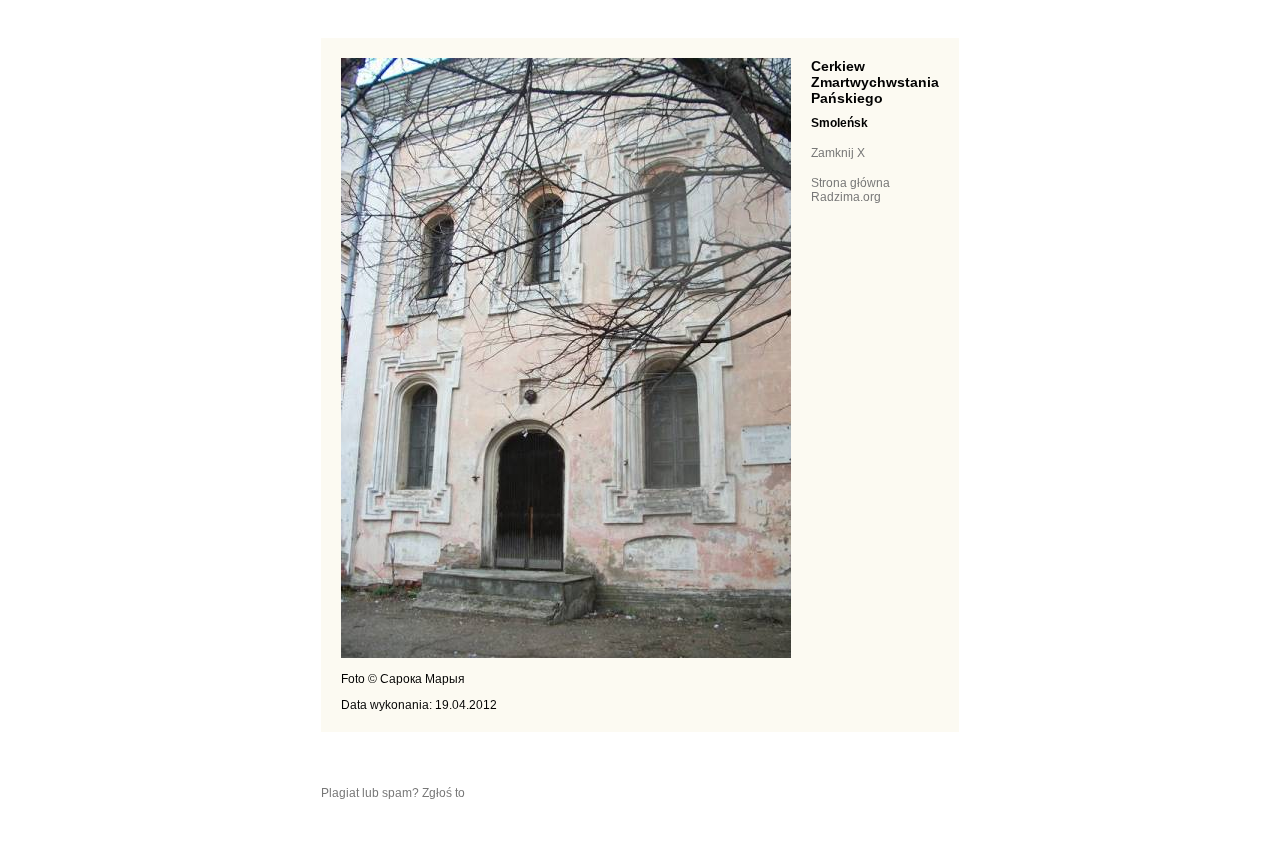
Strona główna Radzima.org (850, 190)
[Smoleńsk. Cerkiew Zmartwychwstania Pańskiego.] (566, 654)
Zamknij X (838, 153)
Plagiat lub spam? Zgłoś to (393, 793)
